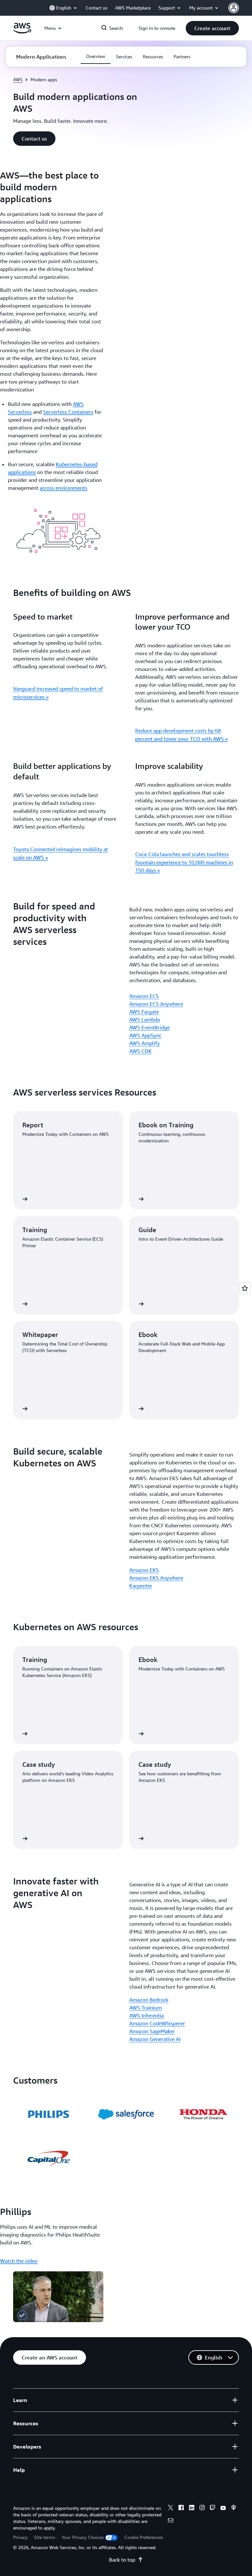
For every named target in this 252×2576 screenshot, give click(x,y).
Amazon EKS (144, 1570)
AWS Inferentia (147, 2015)
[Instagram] (202, 2509)
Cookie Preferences (144, 2537)
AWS (18, 79)
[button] (212, 28)
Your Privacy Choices (83, 2537)
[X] (171, 2509)
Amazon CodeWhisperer (157, 2023)
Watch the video (19, 2261)
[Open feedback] (245, 1288)
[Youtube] (223, 2509)
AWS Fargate (144, 1012)
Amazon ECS (144, 996)
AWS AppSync (145, 1035)
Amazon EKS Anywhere (156, 1578)
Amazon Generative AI (155, 2039)
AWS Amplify (145, 1043)
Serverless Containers (68, 412)
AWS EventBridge (149, 1027)
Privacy (20, 2537)
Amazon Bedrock (149, 2000)
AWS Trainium (146, 2008)
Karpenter (141, 1586)
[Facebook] (181, 2509)
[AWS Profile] (234, 8)
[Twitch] (213, 2509)
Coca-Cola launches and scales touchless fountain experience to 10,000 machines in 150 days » (184, 862)
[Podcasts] (234, 2509)
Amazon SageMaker (152, 2031)
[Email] (171, 2521)
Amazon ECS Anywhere (156, 1004)
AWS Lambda (145, 1020)
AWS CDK (140, 1051)
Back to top (122, 2560)
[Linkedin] (192, 2509)
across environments (63, 488)
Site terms (45, 2537)
